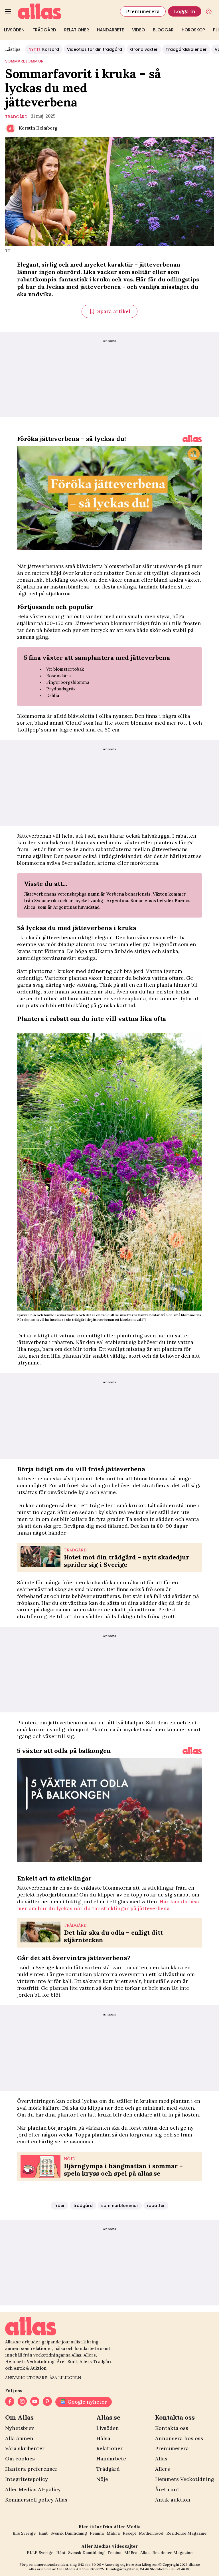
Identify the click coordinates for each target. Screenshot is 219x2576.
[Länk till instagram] (22, 2402)
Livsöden (14, 30)
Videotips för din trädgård (95, 49)
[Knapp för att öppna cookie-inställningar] (209, 11)
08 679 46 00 (180, 2569)
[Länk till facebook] (10, 2402)
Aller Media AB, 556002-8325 (80, 2569)
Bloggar (163, 30)
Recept (129, 2533)
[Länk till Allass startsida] (65, 11)
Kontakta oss (172, 2428)
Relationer (77, 30)
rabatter (156, 2206)
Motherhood (151, 2533)
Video (138, 30)
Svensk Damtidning (69, 2533)
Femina (97, 2533)
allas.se (194, 2564)
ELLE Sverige (40, 2553)
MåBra (113, 2533)
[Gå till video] (192, 439)
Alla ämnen (19, 2438)
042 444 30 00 (90, 2564)
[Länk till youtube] (35, 2402)
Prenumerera (143, 11)
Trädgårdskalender (186, 49)
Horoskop (193, 30)
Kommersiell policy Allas (36, 2500)
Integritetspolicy (27, 2479)
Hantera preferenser (31, 2469)
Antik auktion (173, 2500)
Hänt (43, 2533)
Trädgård (44, 30)
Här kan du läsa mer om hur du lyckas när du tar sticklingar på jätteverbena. (108, 1905)
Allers (163, 2469)
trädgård (16, 117)
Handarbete (110, 30)
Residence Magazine (186, 2533)
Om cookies (20, 2459)
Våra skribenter (25, 2448)
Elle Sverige (24, 2533)
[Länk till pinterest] (47, 2402)
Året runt (167, 2489)
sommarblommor (24, 61)
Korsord (44, 49)
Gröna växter (144, 49)
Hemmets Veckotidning (184, 2479)
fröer (59, 2206)
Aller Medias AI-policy (33, 2489)
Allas (161, 2459)
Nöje (102, 2479)
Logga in (185, 11)
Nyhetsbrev (20, 2428)
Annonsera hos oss (179, 2438)
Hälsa (103, 2438)
